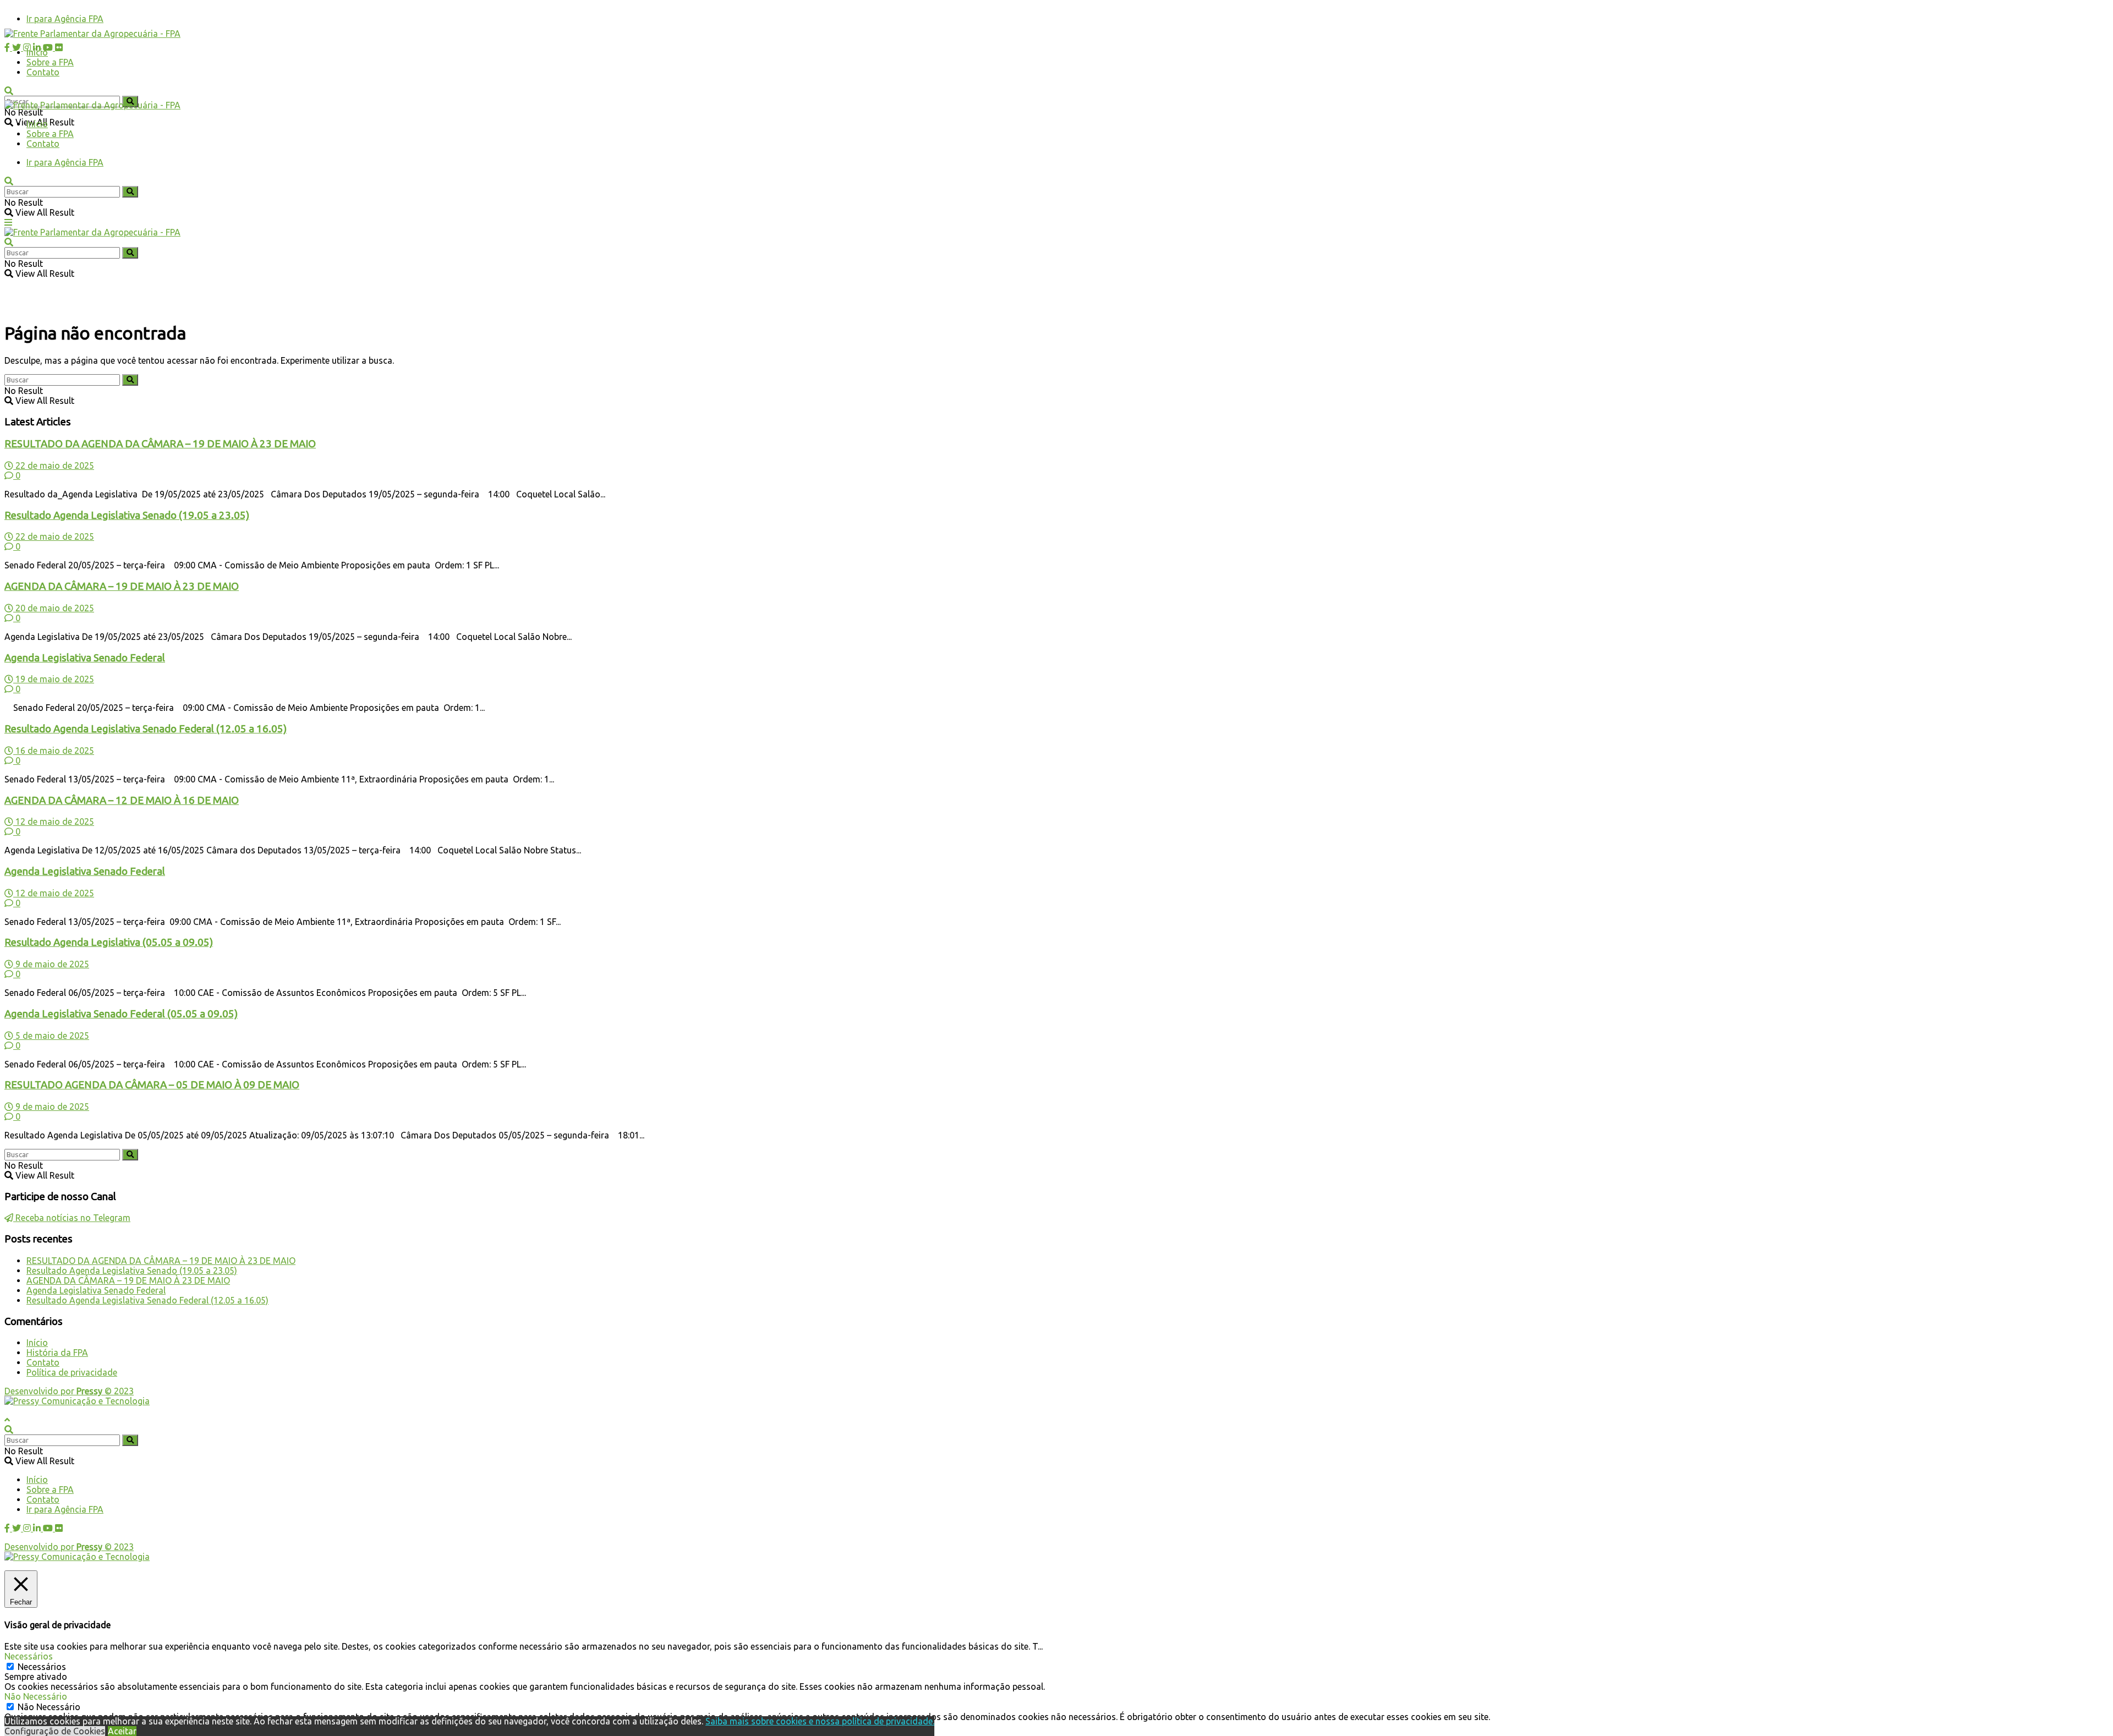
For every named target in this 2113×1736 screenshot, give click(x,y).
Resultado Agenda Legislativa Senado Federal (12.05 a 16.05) (146, 729)
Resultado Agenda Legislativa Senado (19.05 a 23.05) (127, 515)
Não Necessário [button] (36, 1696)
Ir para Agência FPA (65, 19)
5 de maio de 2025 (51, 1036)
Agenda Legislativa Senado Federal (85, 658)
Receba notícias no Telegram (72, 1218)
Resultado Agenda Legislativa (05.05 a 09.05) (109, 942)
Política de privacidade (72, 1372)
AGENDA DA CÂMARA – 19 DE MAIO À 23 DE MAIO (122, 586)
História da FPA (57, 1352)
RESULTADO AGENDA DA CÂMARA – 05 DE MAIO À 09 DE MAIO (152, 1085)
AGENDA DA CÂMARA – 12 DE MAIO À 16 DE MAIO (122, 800)
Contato (43, 72)
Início (37, 52)
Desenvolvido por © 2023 (69, 1391)
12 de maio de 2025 (54, 822)
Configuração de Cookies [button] (55, 1731)
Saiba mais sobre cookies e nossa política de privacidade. (820, 1721)
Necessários (42, 1667)
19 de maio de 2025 (54, 679)
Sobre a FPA (50, 62)
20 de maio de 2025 (54, 608)
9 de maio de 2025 (51, 964)
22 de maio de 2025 (54, 466)
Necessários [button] (29, 1656)
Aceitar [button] (122, 1731)
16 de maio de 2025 (54, 751)
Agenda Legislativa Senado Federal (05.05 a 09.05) (121, 1014)
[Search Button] (130, 102)
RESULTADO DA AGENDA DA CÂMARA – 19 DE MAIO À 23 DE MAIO (160, 444)
